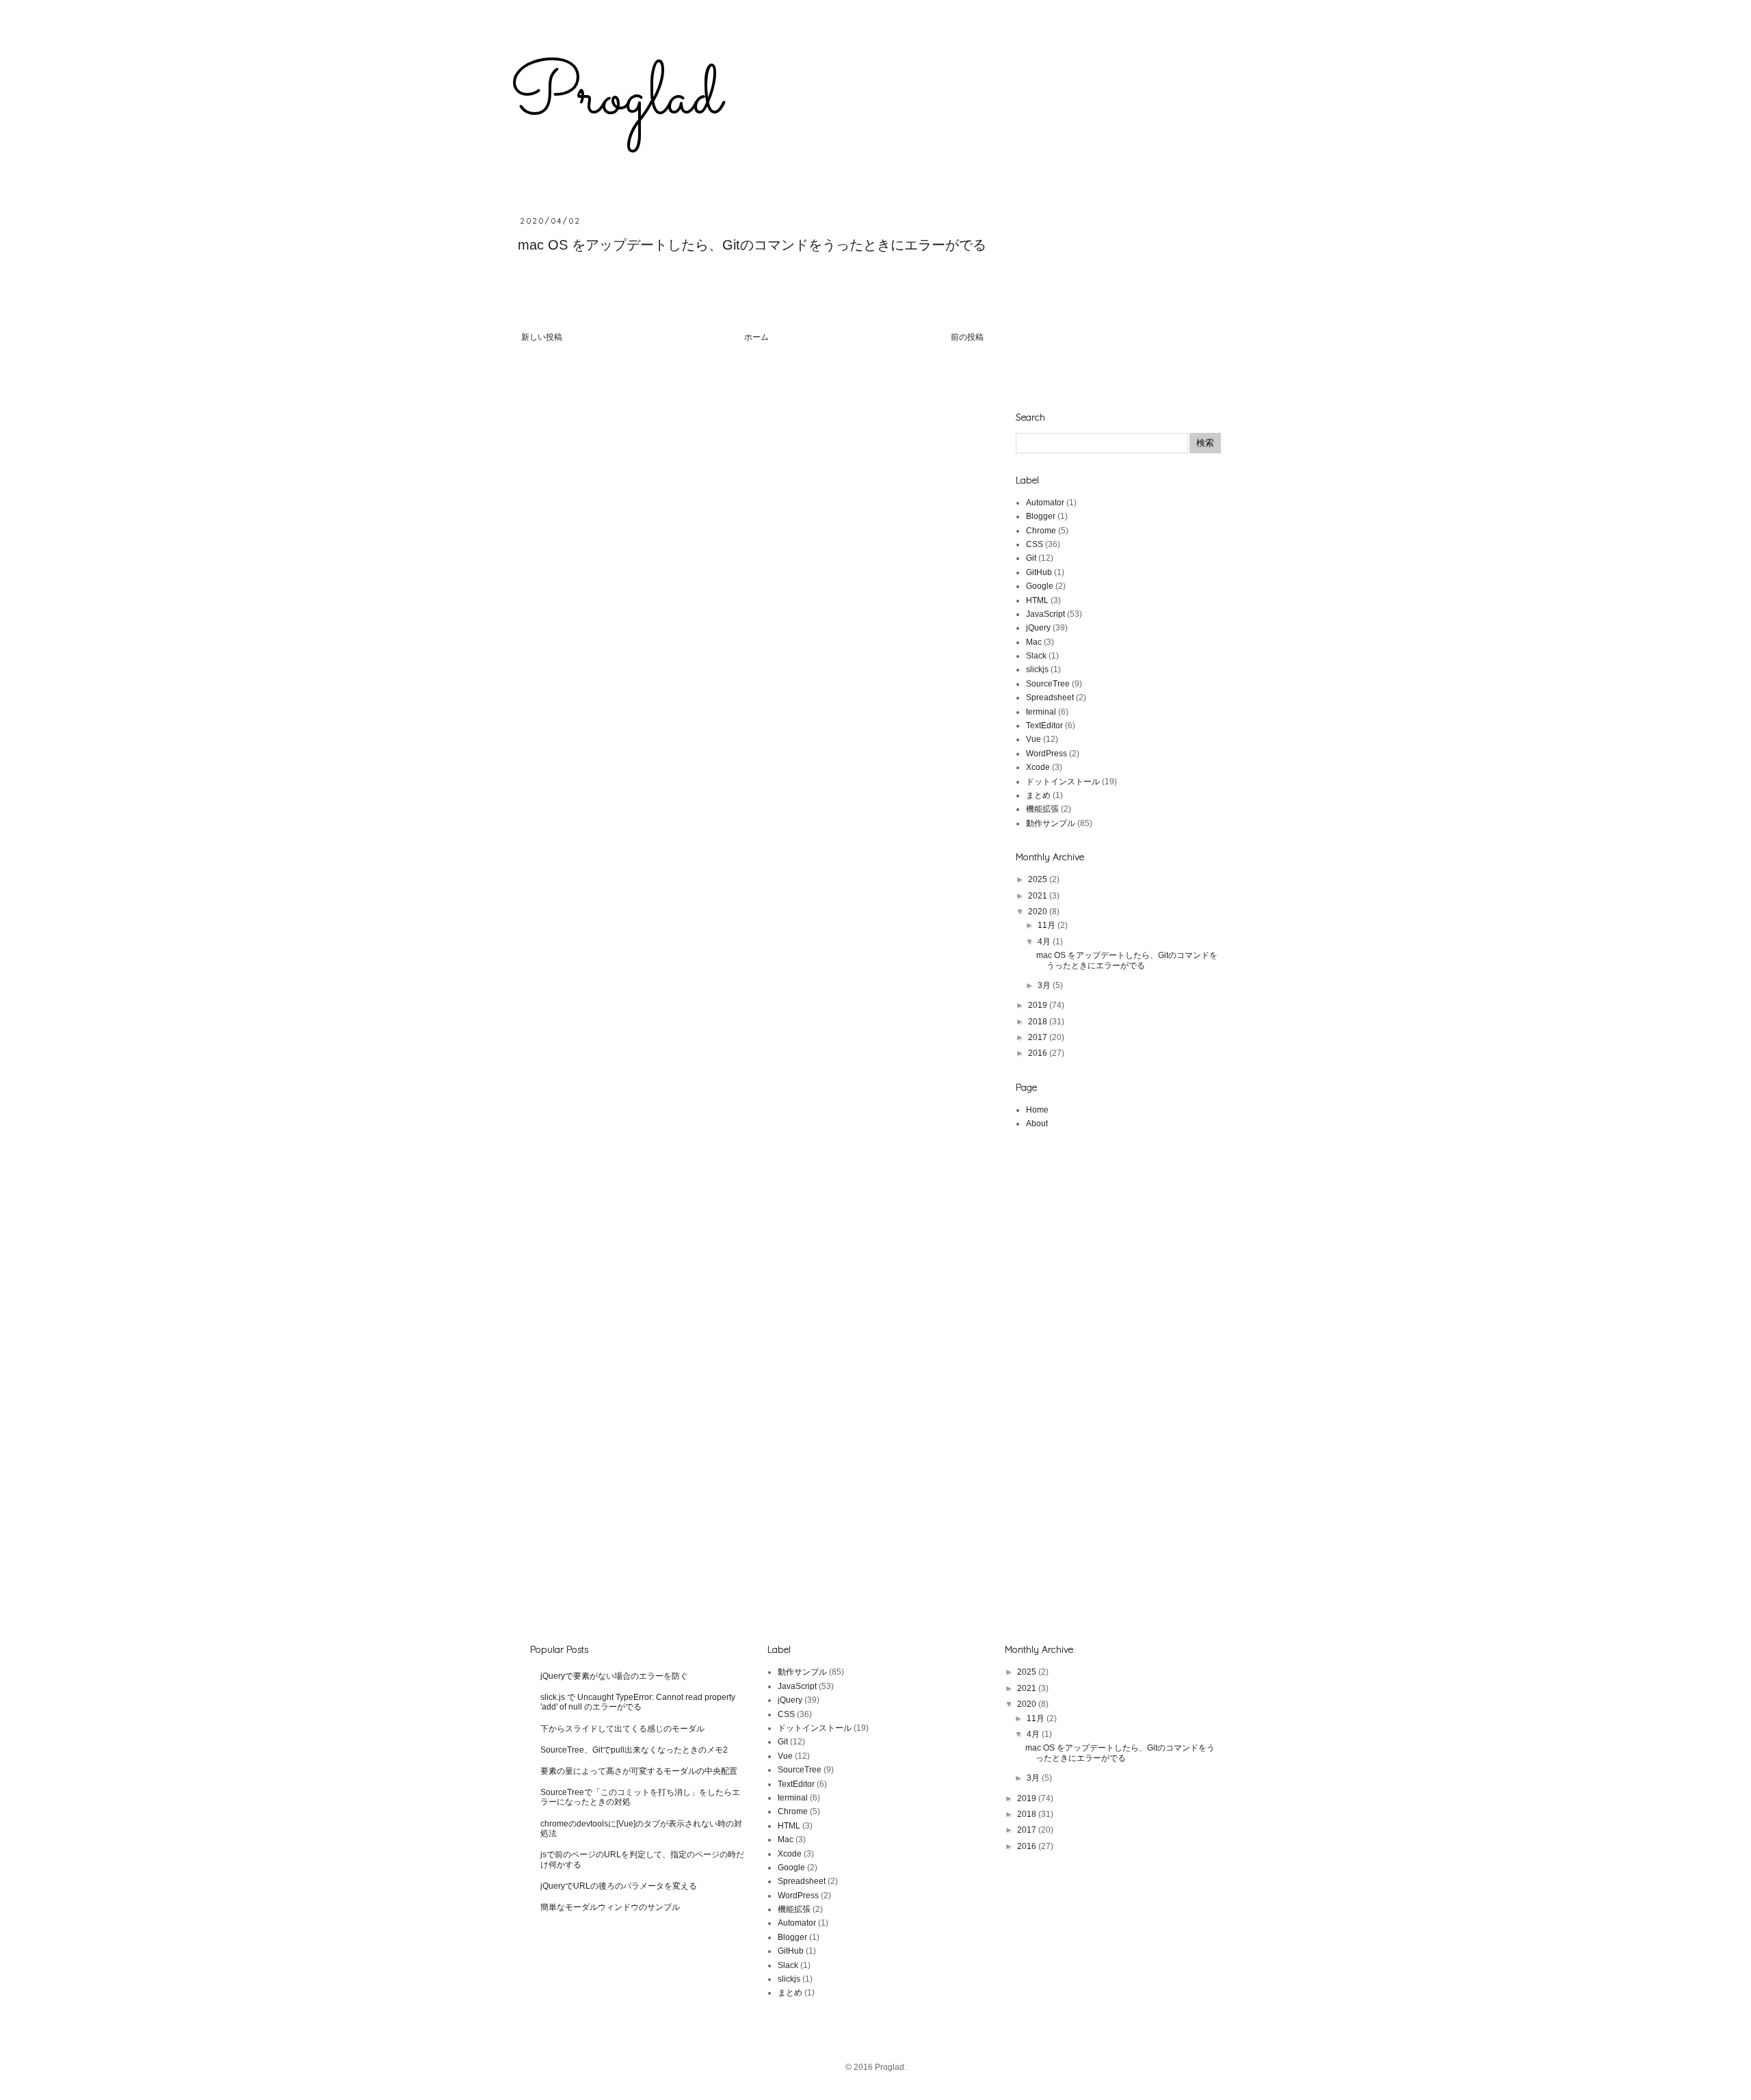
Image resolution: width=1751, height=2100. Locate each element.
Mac (1034, 642)
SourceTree (1048, 684)
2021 (1039, 896)
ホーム (756, 337)
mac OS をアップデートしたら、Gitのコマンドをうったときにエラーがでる (752, 245)
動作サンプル (1051, 823)
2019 (1039, 1005)
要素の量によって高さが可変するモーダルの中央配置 (639, 1771)
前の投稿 (967, 337)
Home (1037, 1110)
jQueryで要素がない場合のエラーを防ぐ (614, 1676)
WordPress (1046, 754)
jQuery (1038, 628)
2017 (1039, 1037)
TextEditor (1044, 726)
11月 (1048, 925)
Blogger (1041, 516)
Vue (1034, 739)
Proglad (616, 98)
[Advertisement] (1118, 302)
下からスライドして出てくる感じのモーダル (622, 1729)
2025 (1039, 879)
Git (1031, 558)
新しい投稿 (542, 337)
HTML (1037, 600)
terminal (1041, 712)
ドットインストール (1063, 782)
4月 (1045, 942)
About (1037, 1124)
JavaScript (1045, 614)
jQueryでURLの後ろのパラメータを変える (619, 1886)
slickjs (1037, 669)
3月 (1045, 985)
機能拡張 (1042, 809)
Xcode (1038, 767)
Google (1040, 586)
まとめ (1038, 795)
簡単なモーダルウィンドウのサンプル (610, 1907)
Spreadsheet (1050, 697)
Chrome (1041, 531)
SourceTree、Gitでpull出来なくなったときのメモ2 (634, 1750)
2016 (1039, 1053)
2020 (1039, 912)
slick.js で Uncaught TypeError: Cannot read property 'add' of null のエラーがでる (638, 1702)
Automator (1045, 503)
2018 (1039, 1022)
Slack (1036, 656)
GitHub (1039, 572)
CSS (1035, 544)
